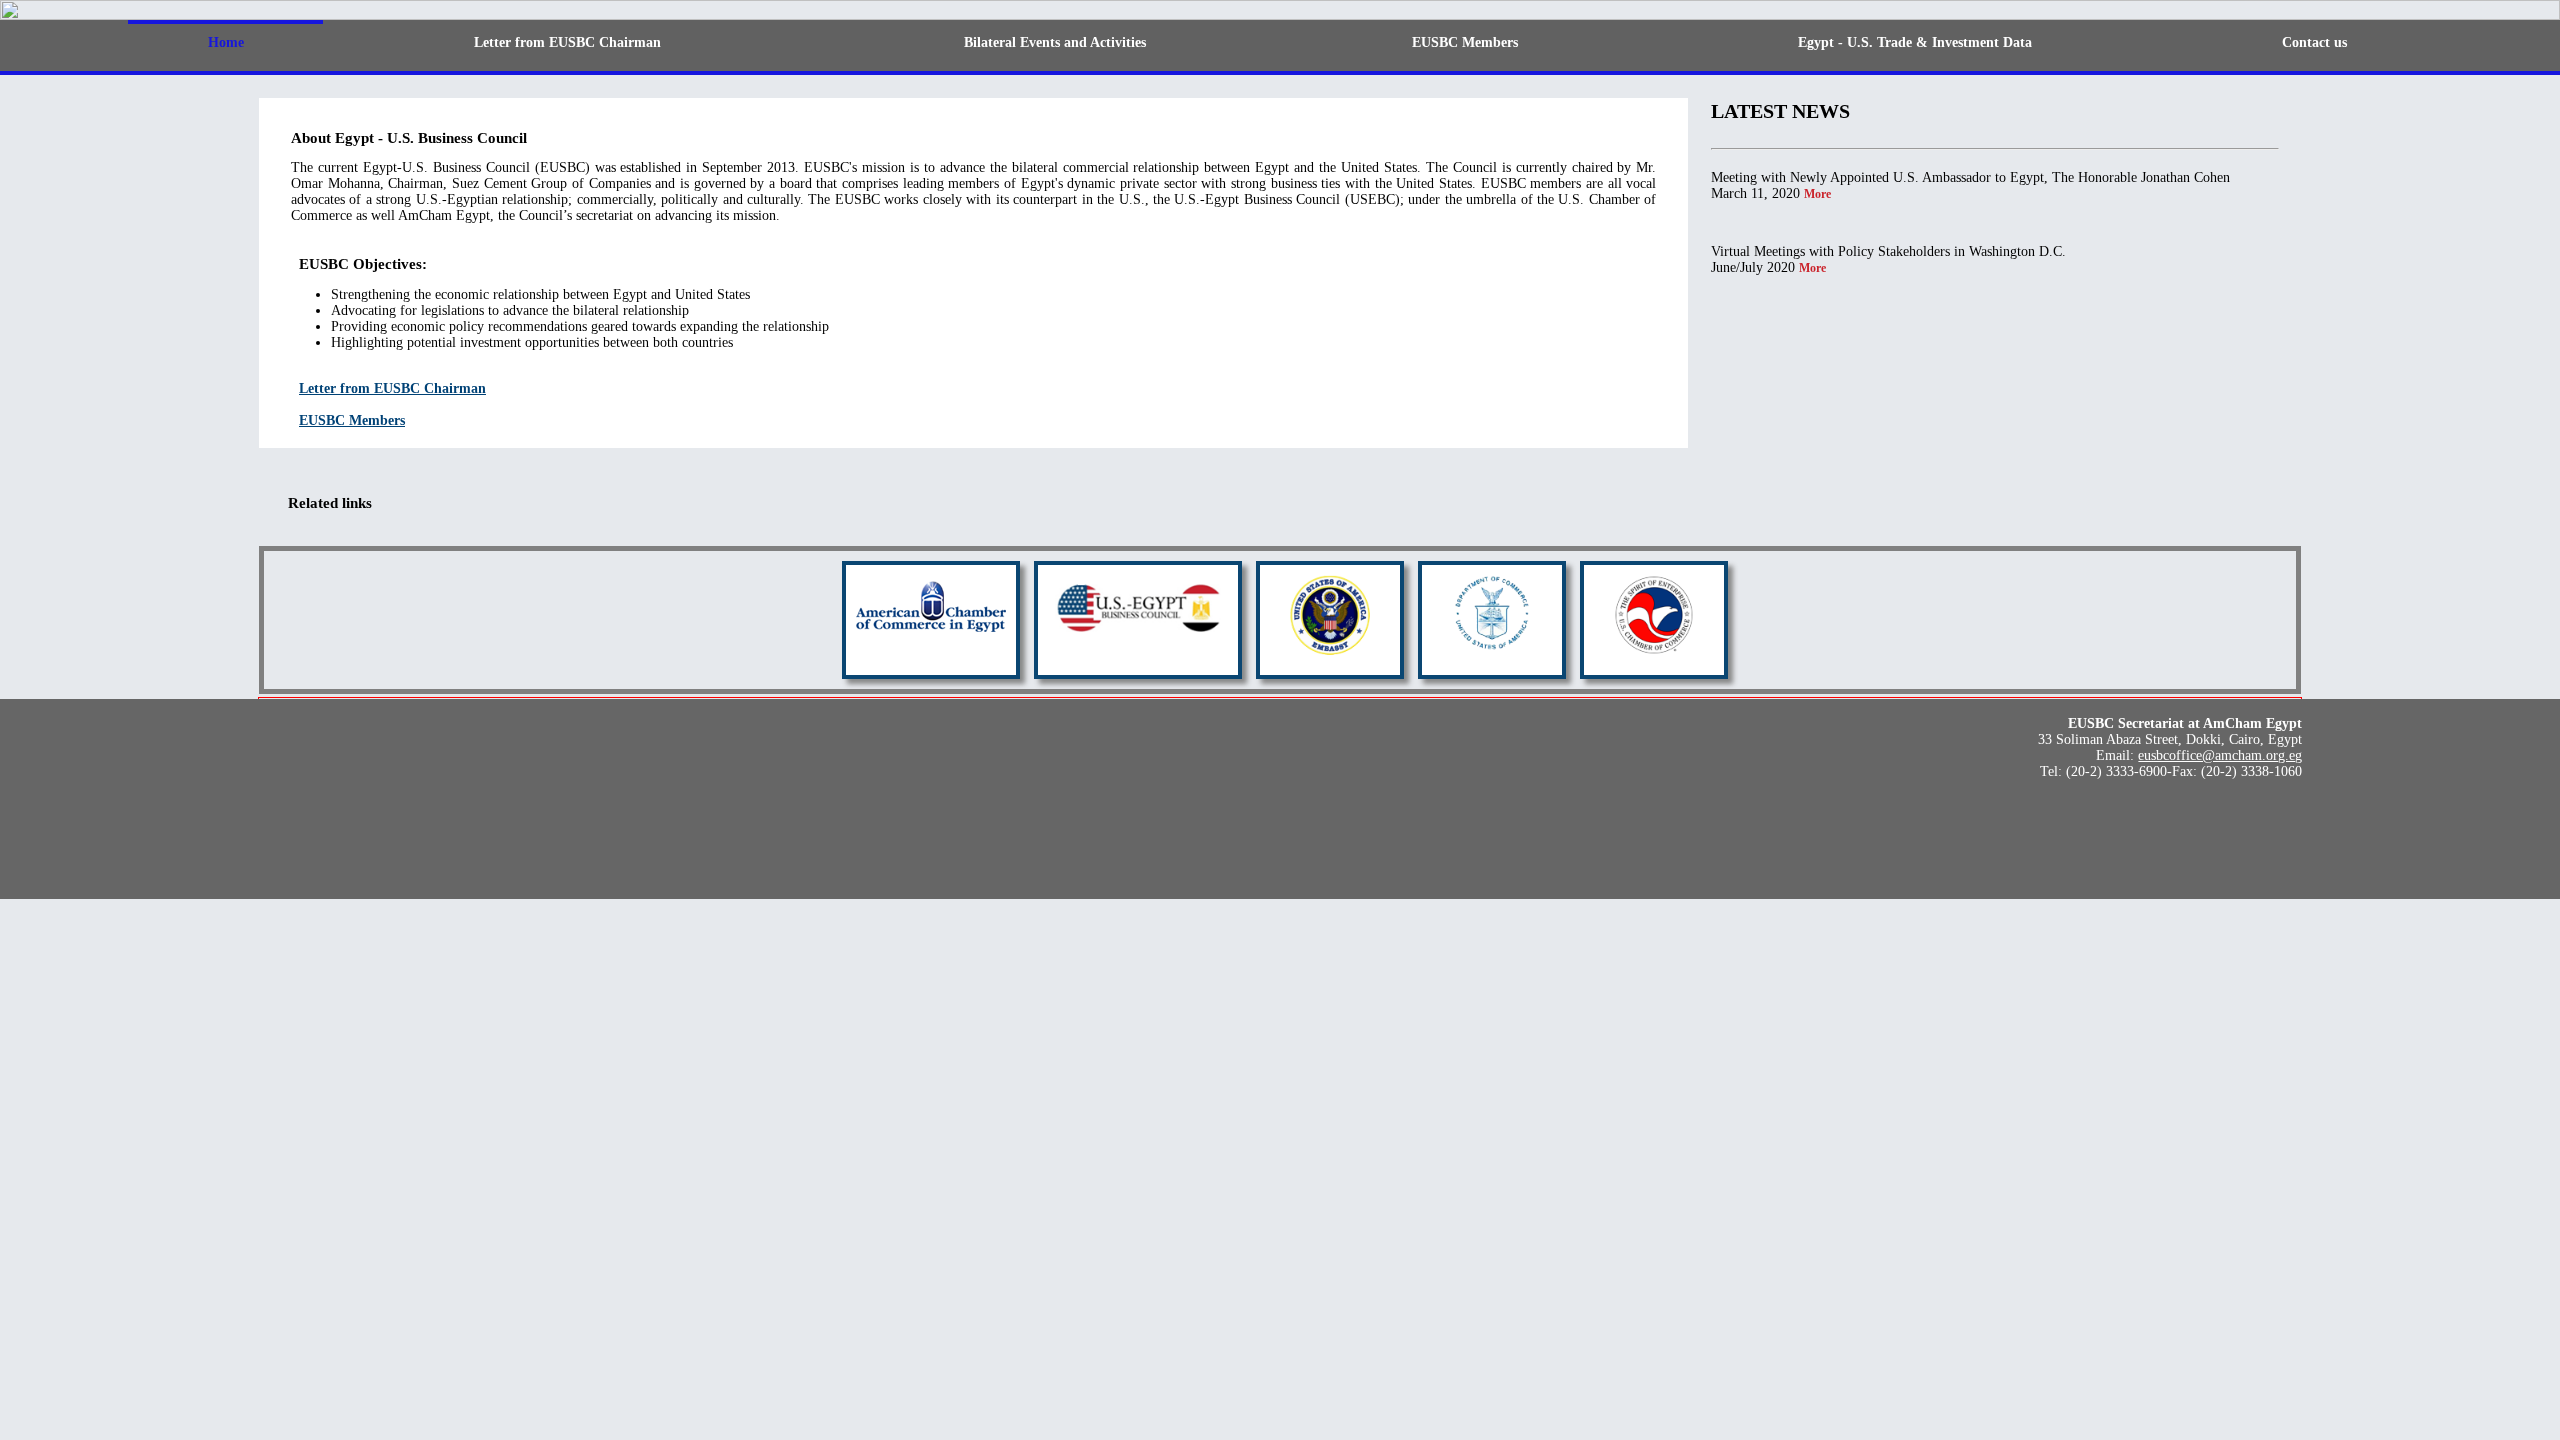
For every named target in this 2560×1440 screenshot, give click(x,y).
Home (226, 42)
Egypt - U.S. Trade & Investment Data (1915, 42)
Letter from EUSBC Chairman (567, 42)
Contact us (2314, 42)
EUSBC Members (1465, 42)
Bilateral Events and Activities (1055, 42)
